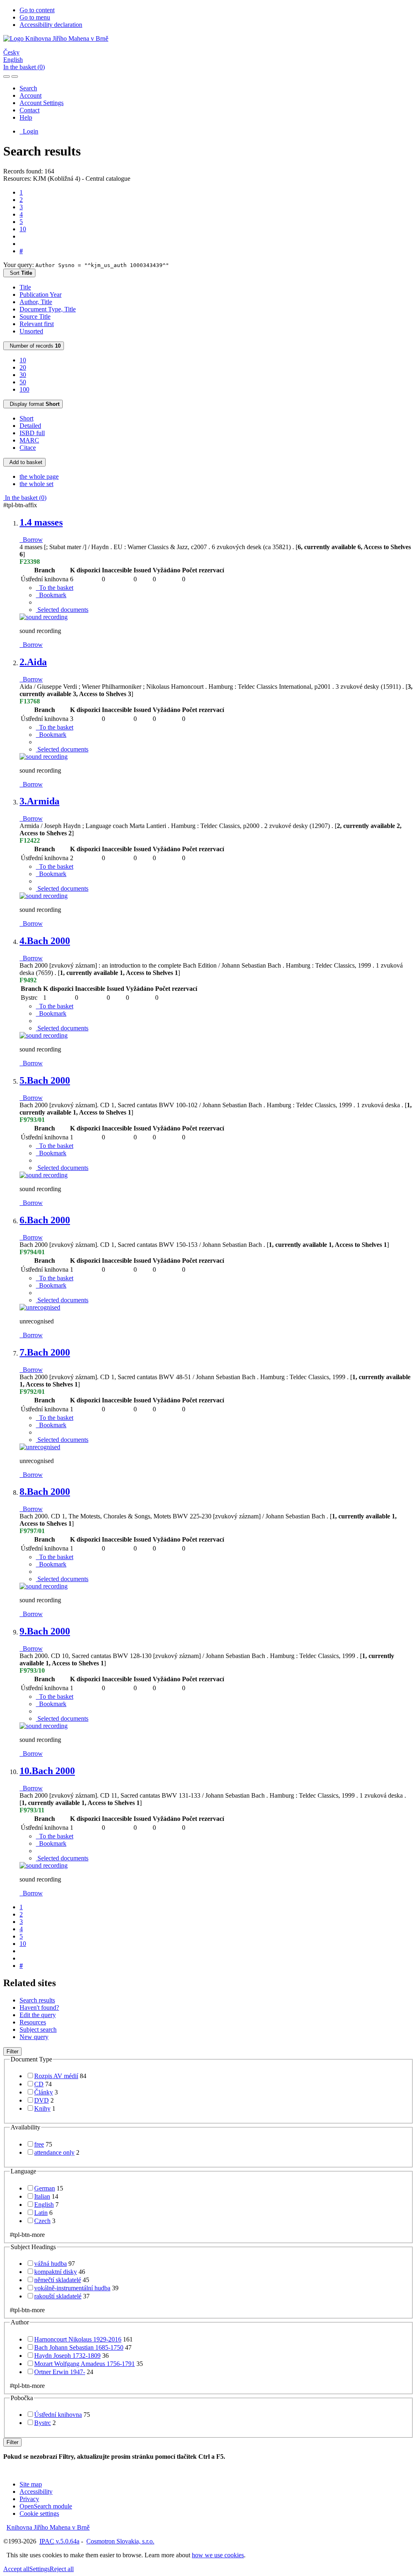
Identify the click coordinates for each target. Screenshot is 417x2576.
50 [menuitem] (23, 382)
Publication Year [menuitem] (41, 295)
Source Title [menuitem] (35, 317)
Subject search (38, 2029)
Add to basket (24, 462)
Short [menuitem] (26, 418)
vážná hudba (50, 2264)
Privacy (29, 2499)
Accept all (16, 2569)
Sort (19, 273)
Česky (11, 52)
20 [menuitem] (23, 367)
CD (39, 2084)
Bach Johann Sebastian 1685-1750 (79, 2347)
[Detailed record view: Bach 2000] (44, 1035)
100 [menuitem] (24, 389)
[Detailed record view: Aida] (44, 757)
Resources (33, 2022)
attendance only (54, 2152)
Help (26, 117)
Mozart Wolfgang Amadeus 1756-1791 (84, 2364)
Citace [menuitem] (28, 448)
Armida (40, 801)
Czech (42, 2221)
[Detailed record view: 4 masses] (44, 617)
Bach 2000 (45, 941)
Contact (30, 110)
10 (23, 229)
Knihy (42, 2108)
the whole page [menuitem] (39, 476)
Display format (33, 404)
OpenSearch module (46, 2506)
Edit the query (38, 2015)
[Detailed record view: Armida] (44, 896)
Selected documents (62, 610)
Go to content (37, 10)
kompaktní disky (56, 2272)
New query (34, 2037)
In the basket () (24, 67)
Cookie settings (39, 2514)
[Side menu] (7, 77)
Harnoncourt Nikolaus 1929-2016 (78, 2339)
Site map (31, 2484)
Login (29, 131)
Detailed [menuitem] (30, 426)
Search (28, 88)
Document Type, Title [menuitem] (48, 309)
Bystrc (43, 2423)
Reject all (62, 2569)
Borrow (31, 540)
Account (31, 95)
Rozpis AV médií (56, 2076)
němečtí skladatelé (58, 2280)
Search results (37, 2000)
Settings (40, 2569)
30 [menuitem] (23, 375)
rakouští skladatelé (58, 2296)
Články (44, 2092)
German (45, 2188)
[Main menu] (15, 77)
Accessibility (36, 2492)
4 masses (41, 522)
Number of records (34, 346)
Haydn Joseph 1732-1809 (67, 2356)
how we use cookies (218, 2555)
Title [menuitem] (25, 287)
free (39, 2144)
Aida (33, 662)
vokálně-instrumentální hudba (72, 2288)
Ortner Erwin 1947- (60, 2372)
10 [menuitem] (23, 360)
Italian (42, 2196)
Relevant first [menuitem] (37, 324)
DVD (42, 2100)
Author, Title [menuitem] (36, 302)
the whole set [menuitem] (36, 484)
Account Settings (42, 103)
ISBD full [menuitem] (32, 433)
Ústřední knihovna (58, 2415)
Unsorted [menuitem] (31, 331)
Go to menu (35, 17)
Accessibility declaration (51, 25)
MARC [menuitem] (29, 440)
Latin (41, 2213)
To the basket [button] (55, 588)
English (13, 60)
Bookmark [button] (51, 595)
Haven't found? (39, 2008)
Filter (12, 2051)
